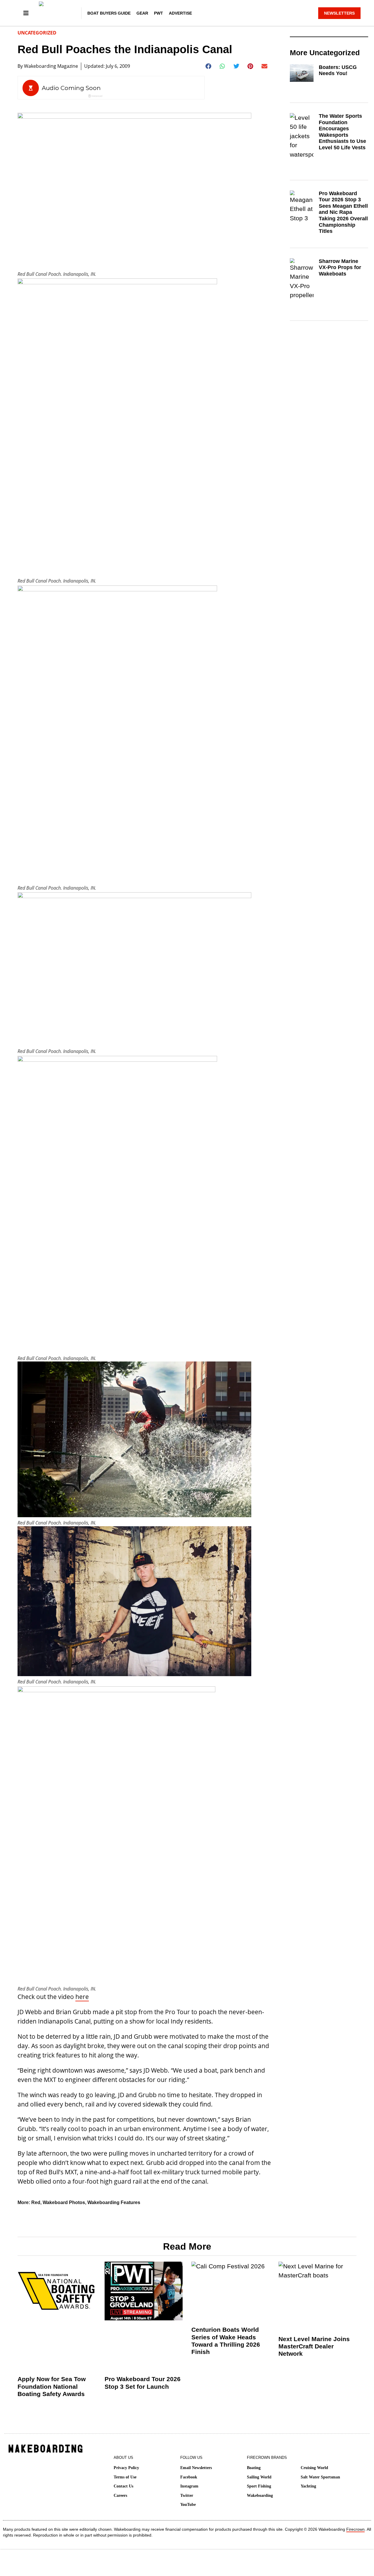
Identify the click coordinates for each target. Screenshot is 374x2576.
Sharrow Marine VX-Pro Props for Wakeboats (340, 267)
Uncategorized (37, 33)
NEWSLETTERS (339, 13)
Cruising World (314, 2468)
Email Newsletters (196, 2468)
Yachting (308, 2486)
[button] (208, 66)
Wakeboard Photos (64, 2202)
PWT (159, 13)
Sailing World (259, 2477)
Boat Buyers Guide (109, 13)
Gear (142, 13)
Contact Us (123, 2486)
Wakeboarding (260, 2496)
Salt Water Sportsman (320, 2477)
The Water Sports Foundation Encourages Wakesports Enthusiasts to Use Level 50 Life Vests (342, 132)
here (82, 1997)
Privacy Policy (126, 2468)
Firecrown (355, 2529)
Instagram (189, 2486)
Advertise (180, 13)
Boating (254, 2468)
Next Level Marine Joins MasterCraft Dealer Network (314, 2346)
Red (36, 2202)
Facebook (189, 2477)
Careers (120, 2496)
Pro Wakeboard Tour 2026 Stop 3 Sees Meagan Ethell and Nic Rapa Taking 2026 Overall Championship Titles (343, 212)
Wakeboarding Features (114, 2202)
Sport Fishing (259, 2486)
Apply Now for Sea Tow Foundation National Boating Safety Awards (52, 2386)
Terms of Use (125, 2477)
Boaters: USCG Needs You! (338, 70)
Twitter (187, 2496)
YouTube (188, 2505)
